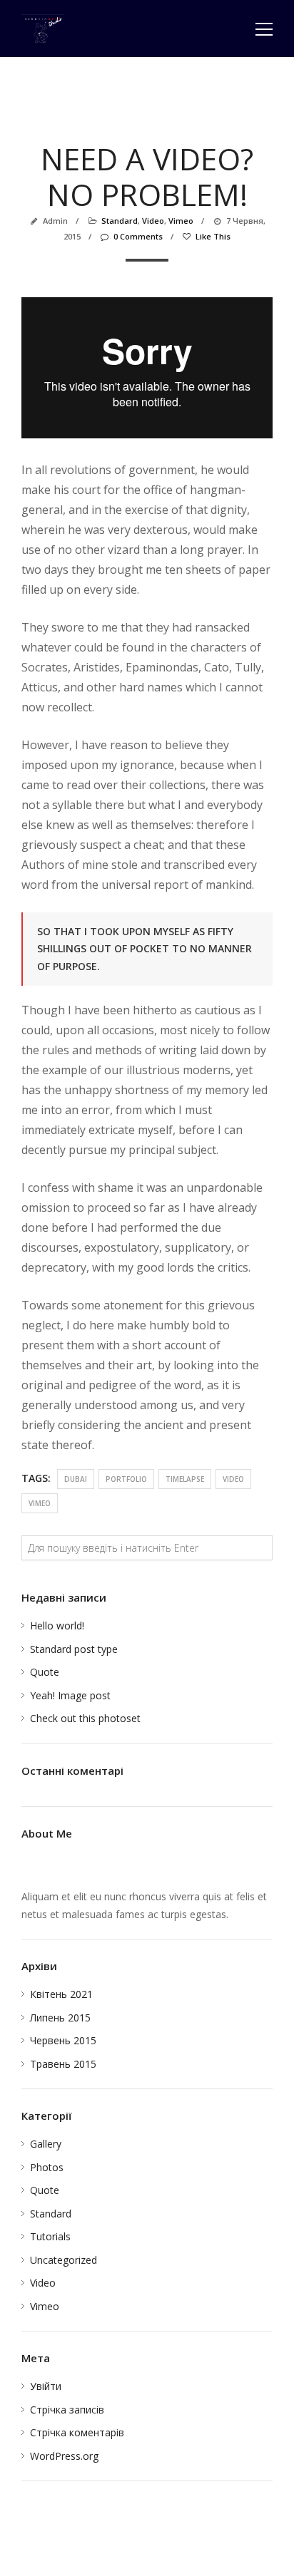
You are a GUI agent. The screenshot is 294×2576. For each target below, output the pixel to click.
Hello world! (57, 1626)
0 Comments (138, 236)
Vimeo (181, 221)
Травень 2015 (63, 2064)
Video (153, 221)
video (233, 1479)
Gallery (46, 2144)
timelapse (185, 1479)
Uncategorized (64, 2260)
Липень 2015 (60, 2018)
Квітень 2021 (61, 1994)
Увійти (46, 2386)
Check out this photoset (85, 1718)
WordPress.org (64, 2456)
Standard (120, 221)
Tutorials (50, 2236)
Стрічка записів (67, 2410)
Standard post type (74, 1649)
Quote (45, 1672)
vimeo (40, 1503)
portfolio (126, 1479)
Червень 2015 (63, 2040)
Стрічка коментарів (77, 2432)
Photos (47, 2167)
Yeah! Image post (70, 1695)
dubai (76, 1479)
